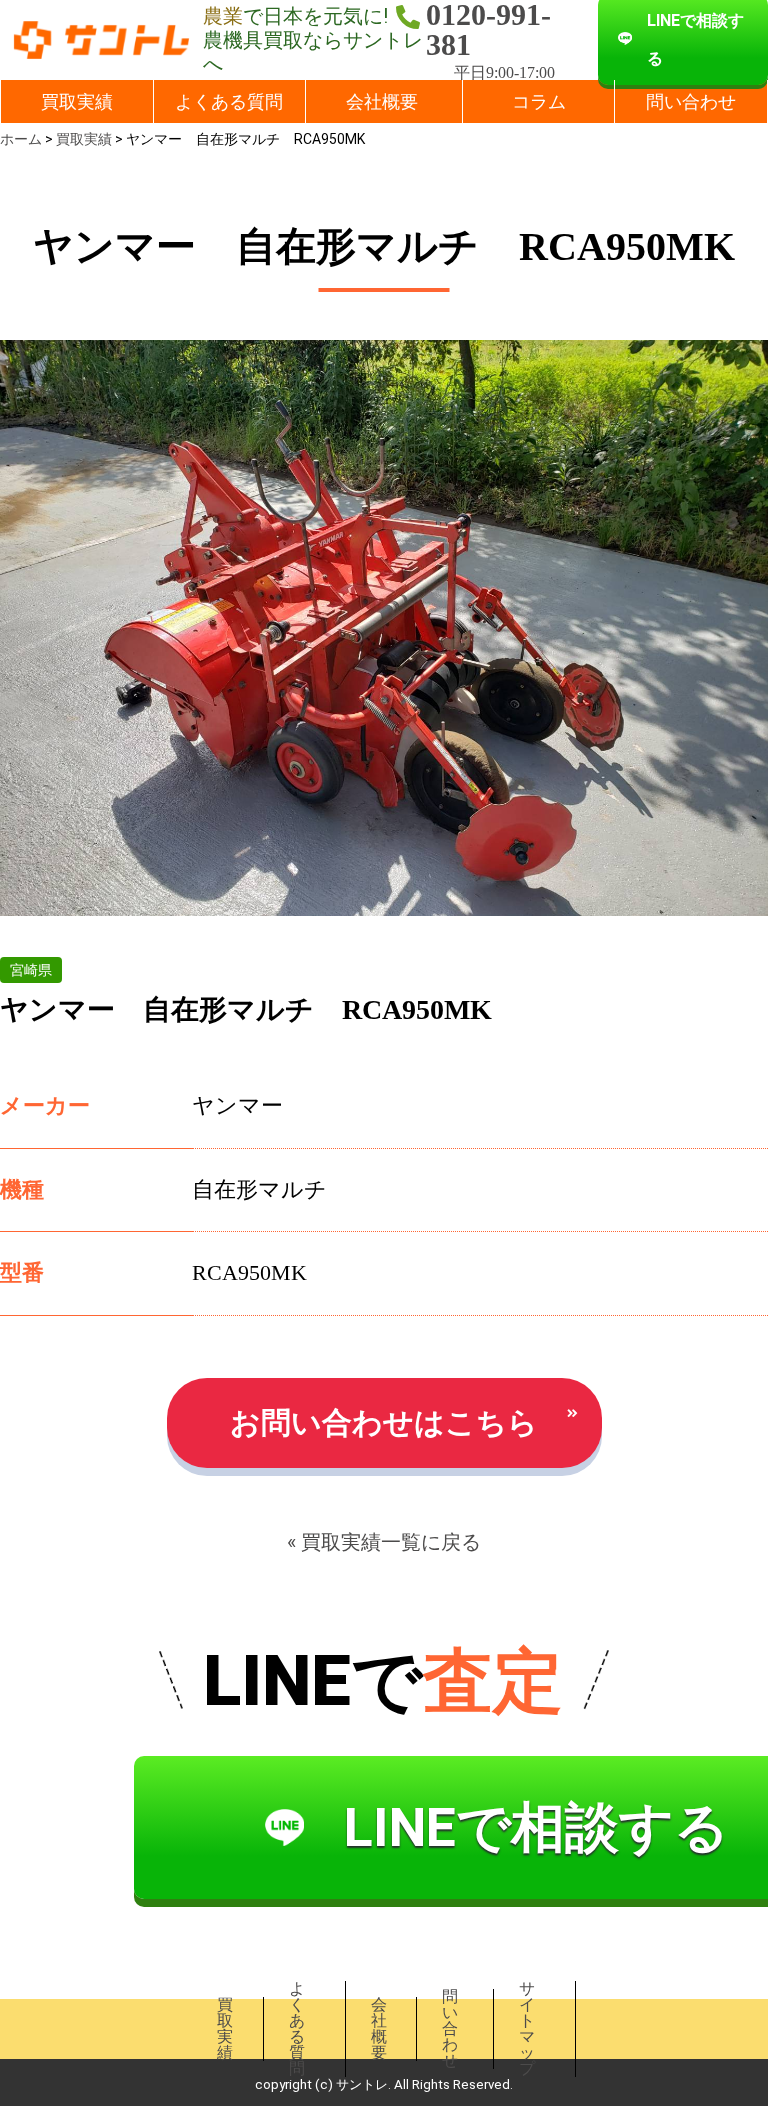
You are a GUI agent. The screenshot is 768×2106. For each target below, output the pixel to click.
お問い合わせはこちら (384, 1422)
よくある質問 (229, 101)
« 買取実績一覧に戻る (384, 1542)
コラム (539, 101)
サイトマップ (527, 2028)
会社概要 (382, 101)
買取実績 (77, 101)
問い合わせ (691, 101)
